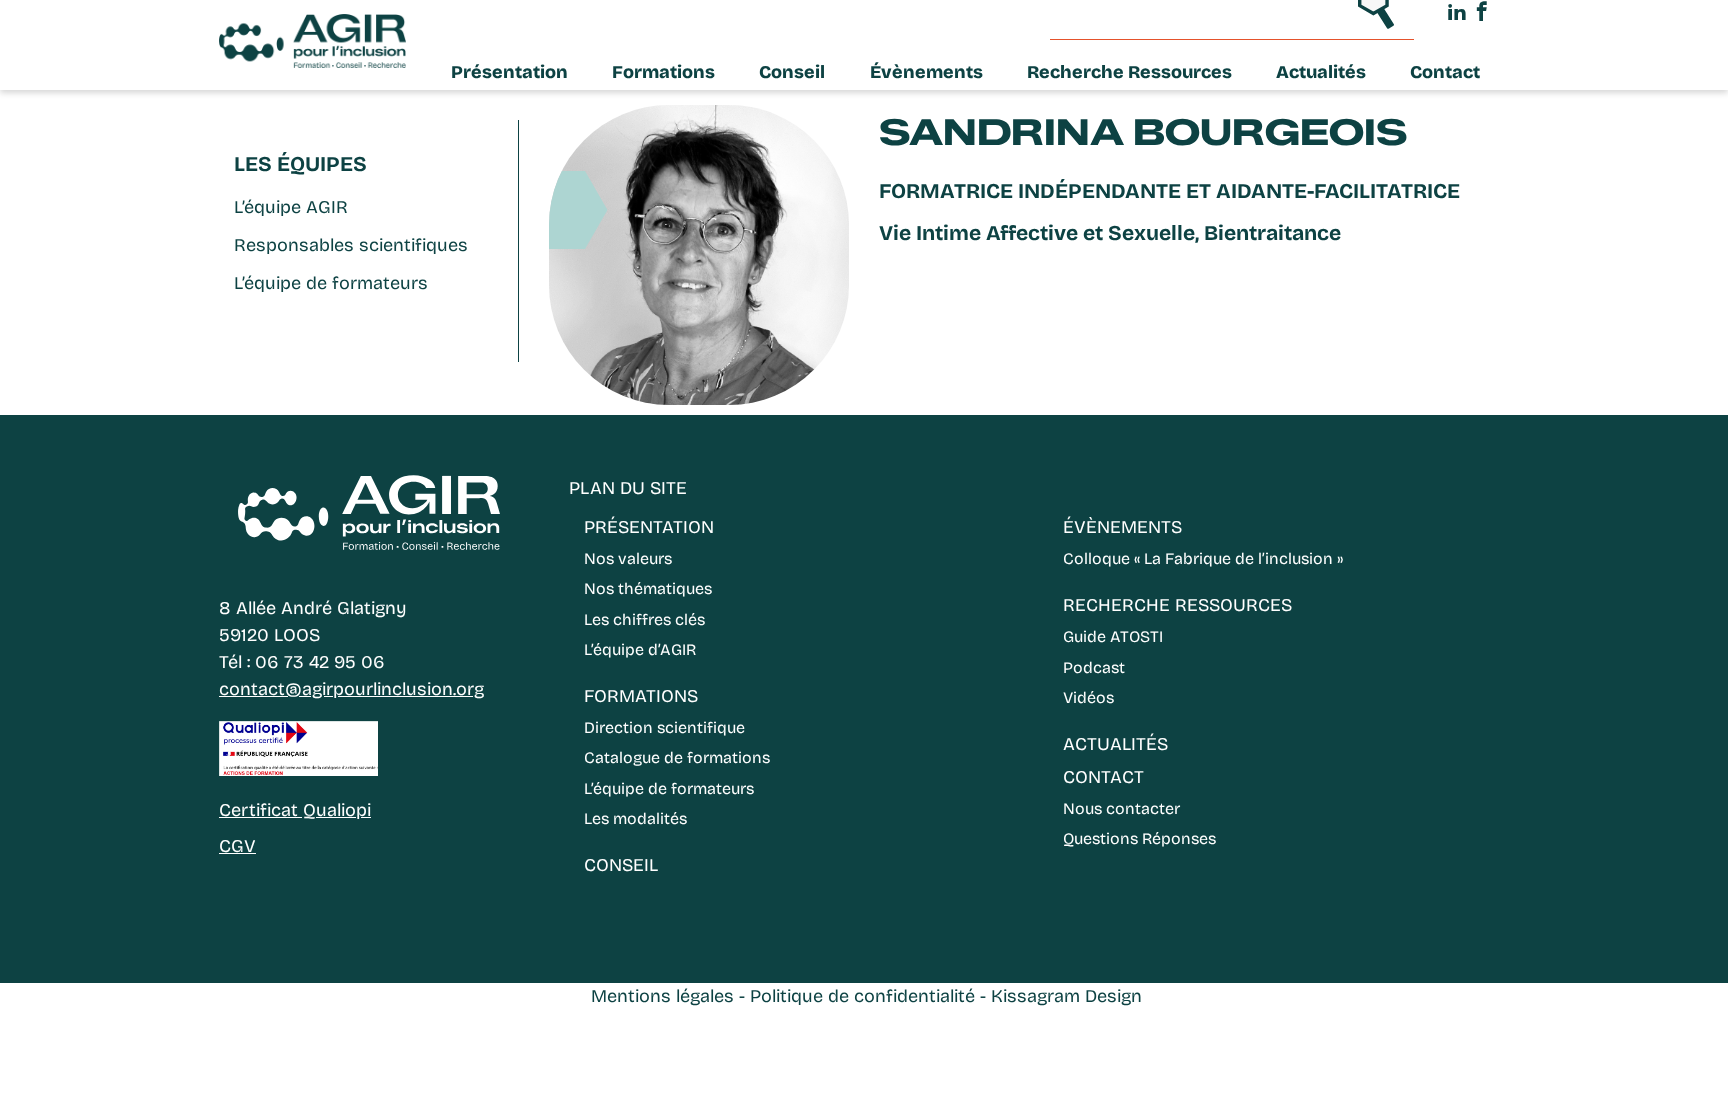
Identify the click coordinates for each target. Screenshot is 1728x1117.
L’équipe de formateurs (331, 283)
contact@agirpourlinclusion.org (351, 689)
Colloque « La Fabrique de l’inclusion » (1203, 558)
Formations (663, 72)
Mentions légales (662, 996)
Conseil (792, 72)
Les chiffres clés (644, 619)
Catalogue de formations (677, 757)
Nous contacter (1121, 808)
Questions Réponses (1139, 838)
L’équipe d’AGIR (640, 649)
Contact (1445, 72)
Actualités (1321, 72)
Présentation (509, 72)
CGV (237, 846)
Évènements (926, 72)
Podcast (1094, 667)
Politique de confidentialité (862, 996)
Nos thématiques (648, 588)
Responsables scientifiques (351, 245)
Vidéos (1088, 697)
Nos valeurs (628, 558)
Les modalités (635, 818)
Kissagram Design (1066, 996)
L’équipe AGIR (291, 207)
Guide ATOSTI (1113, 636)
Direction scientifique (664, 727)
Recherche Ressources (1129, 72)
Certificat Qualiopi (295, 810)
